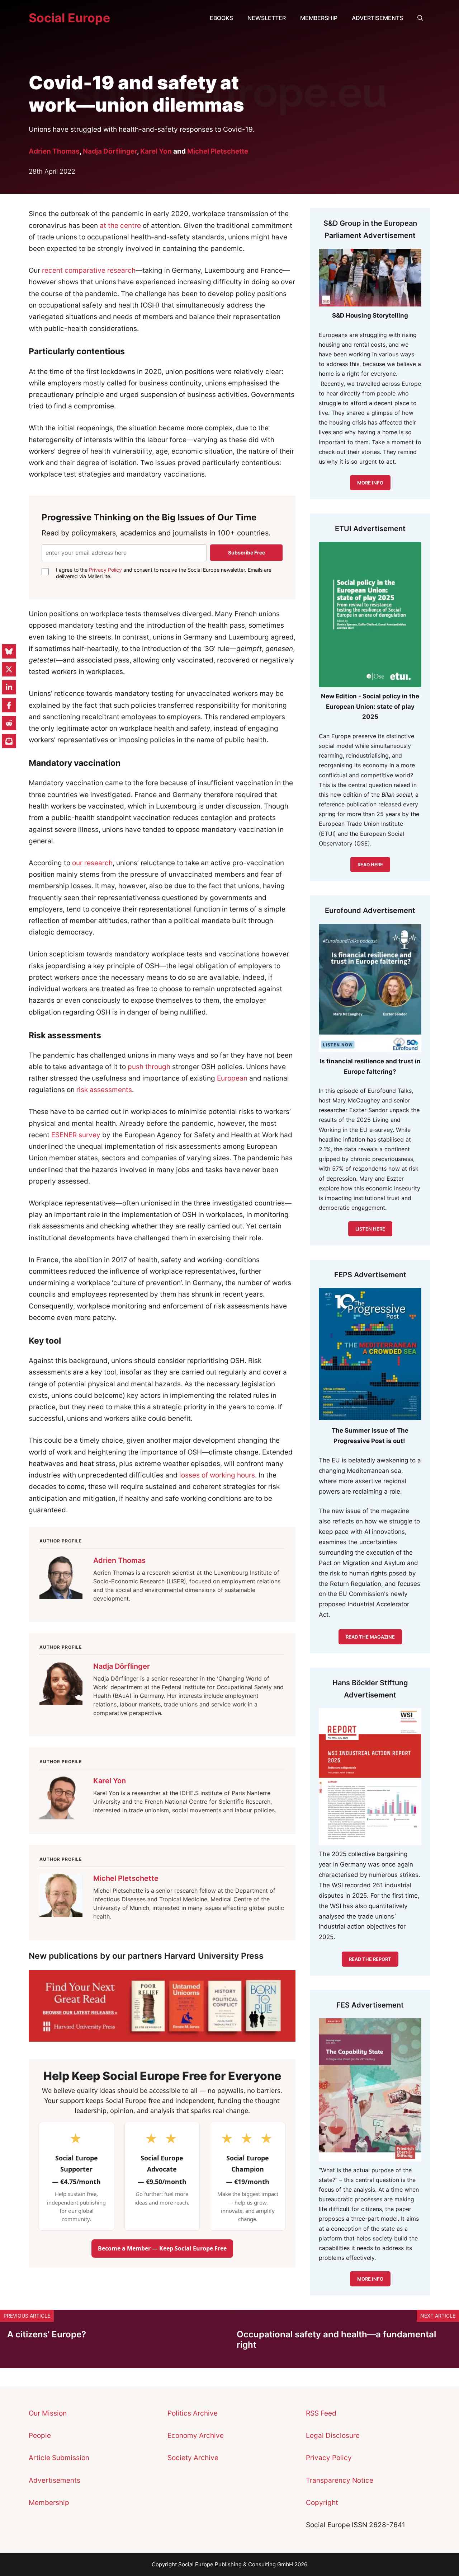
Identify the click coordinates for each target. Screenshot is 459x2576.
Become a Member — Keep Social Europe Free (162, 2248)
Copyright (322, 2503)
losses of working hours (217, 1475)
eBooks (221, 18)
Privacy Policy (105, 570)
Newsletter (267, 18)
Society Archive (193, 2458)
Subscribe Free (247, 552)
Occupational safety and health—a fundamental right (336, 2340)
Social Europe (69, 18)
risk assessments (104, 1090)
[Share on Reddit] (9, 723)
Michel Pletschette (218, 151)
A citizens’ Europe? (47, 2334)
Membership (319, 18)
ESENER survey (76, 1135)
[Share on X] (9, 669)
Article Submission (59, 2458)
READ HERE (370, 865)
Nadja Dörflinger (110, 151)
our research (92, 863)
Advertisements (377, 18)
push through (149, 1067)
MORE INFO (370, 483)
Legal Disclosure (333, 2436)
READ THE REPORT (370, 1959)
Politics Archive (193, 2413)
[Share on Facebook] (9, 705)
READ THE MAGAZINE (370, 1637)
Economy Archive (196, 2436)
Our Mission (48, 2413)
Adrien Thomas (54, 151)
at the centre (120, 226)
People (40, 2436)
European (232, 1078)
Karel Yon (156, 151)
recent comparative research (89, 270)
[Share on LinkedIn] (9, 687)
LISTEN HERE (370, 1229)
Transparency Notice (340, 2480)
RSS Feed (321, 2413)
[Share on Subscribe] (9, 741)
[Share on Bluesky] (9, 651)
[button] (420, 18)
